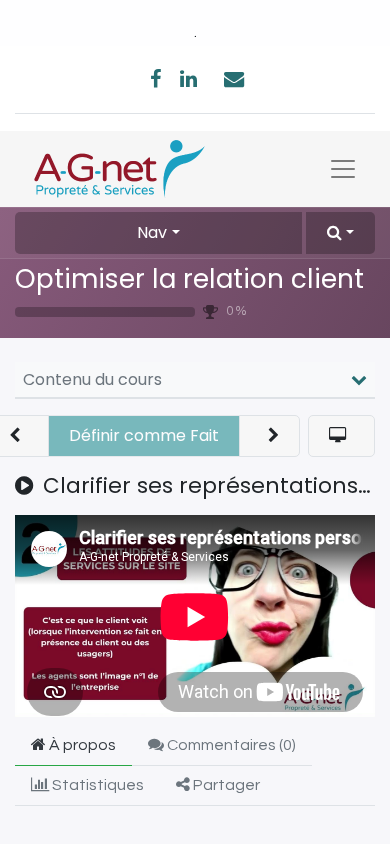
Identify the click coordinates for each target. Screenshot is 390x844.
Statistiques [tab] (96, 785)
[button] (340, 233)
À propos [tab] (81, 745)
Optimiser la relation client (189, 278)
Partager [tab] (225, 785)
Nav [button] (152, 232)
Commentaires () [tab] (230, 745)
